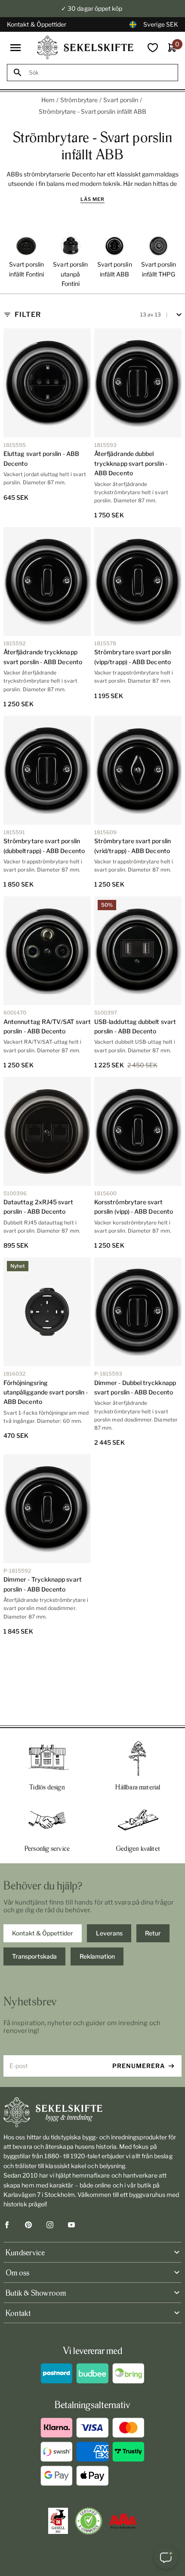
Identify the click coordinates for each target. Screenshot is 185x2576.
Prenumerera (139, 2066)
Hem (48, 100)
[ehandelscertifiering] (89, 2521)
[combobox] (100, 73)
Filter (28, 314)
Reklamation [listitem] (97, 1956)
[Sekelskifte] (92, 2112)
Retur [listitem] (153, 1933)
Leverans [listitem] (109, 1933)
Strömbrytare (79, 100)
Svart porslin (121, 100)
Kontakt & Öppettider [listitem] (43, 1933)
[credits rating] (123, 2521)
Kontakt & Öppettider (37, 24)
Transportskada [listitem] (34, 1956)
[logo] (85, 47)
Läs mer (92, 199)
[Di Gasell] (58, 2521)
